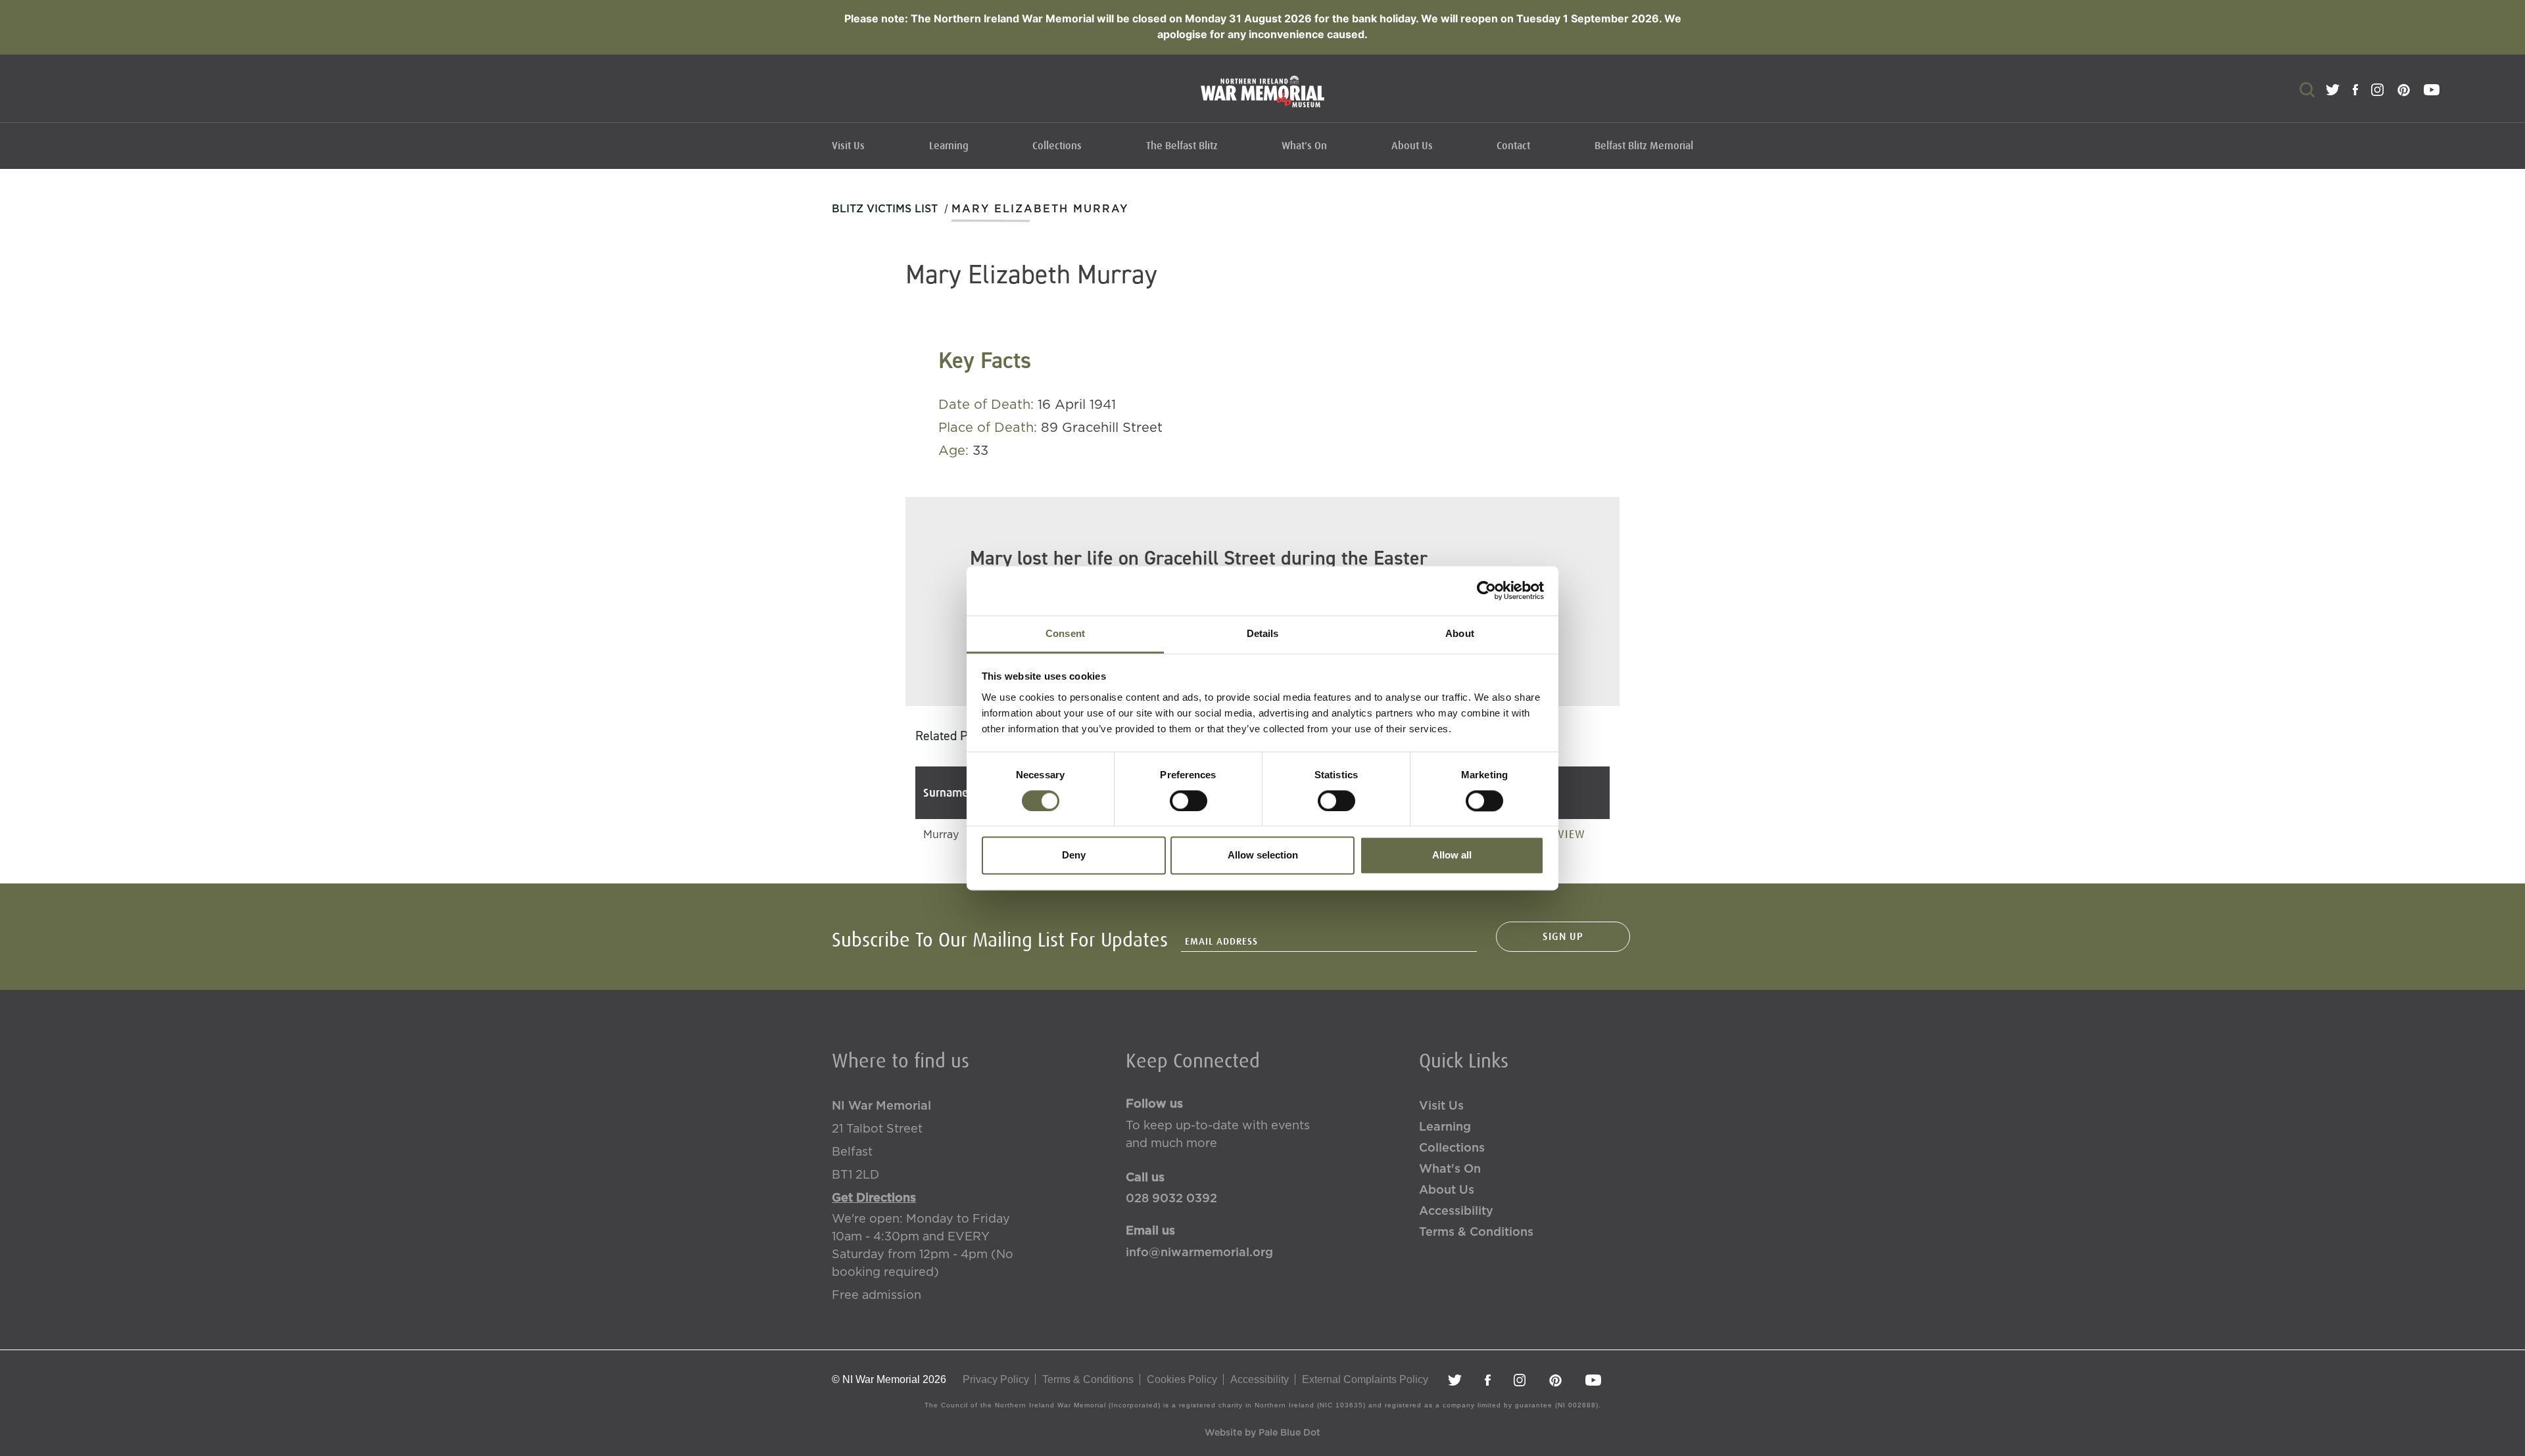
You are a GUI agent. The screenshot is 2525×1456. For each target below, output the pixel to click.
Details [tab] (1263, 633)
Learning (949, 146)
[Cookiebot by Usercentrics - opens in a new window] (1486, 590)
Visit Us (848, 146)
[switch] (1189, 801)
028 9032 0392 (1171, 1199)
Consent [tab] (1065, 633)
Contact (1513, 146)
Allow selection (1263, 856)
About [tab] (1460, 633)
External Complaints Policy (1365, 1379)
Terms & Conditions (1476, 1233)
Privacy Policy (996, 1379)
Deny (1074, 856)
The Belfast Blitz (1182, 146)
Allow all (1452, 856)
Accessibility (1456, 1211)
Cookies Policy (1182, 1379)
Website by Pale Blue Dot (1262, 1433)
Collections (1057, 146)
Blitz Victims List (885, 209)
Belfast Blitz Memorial (1644, 146)
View (1572, 834)
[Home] (1262, 98)
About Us (1412, 146)
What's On (1304, 146)
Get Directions (874, 1198)
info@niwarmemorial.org (1199, 1253)
